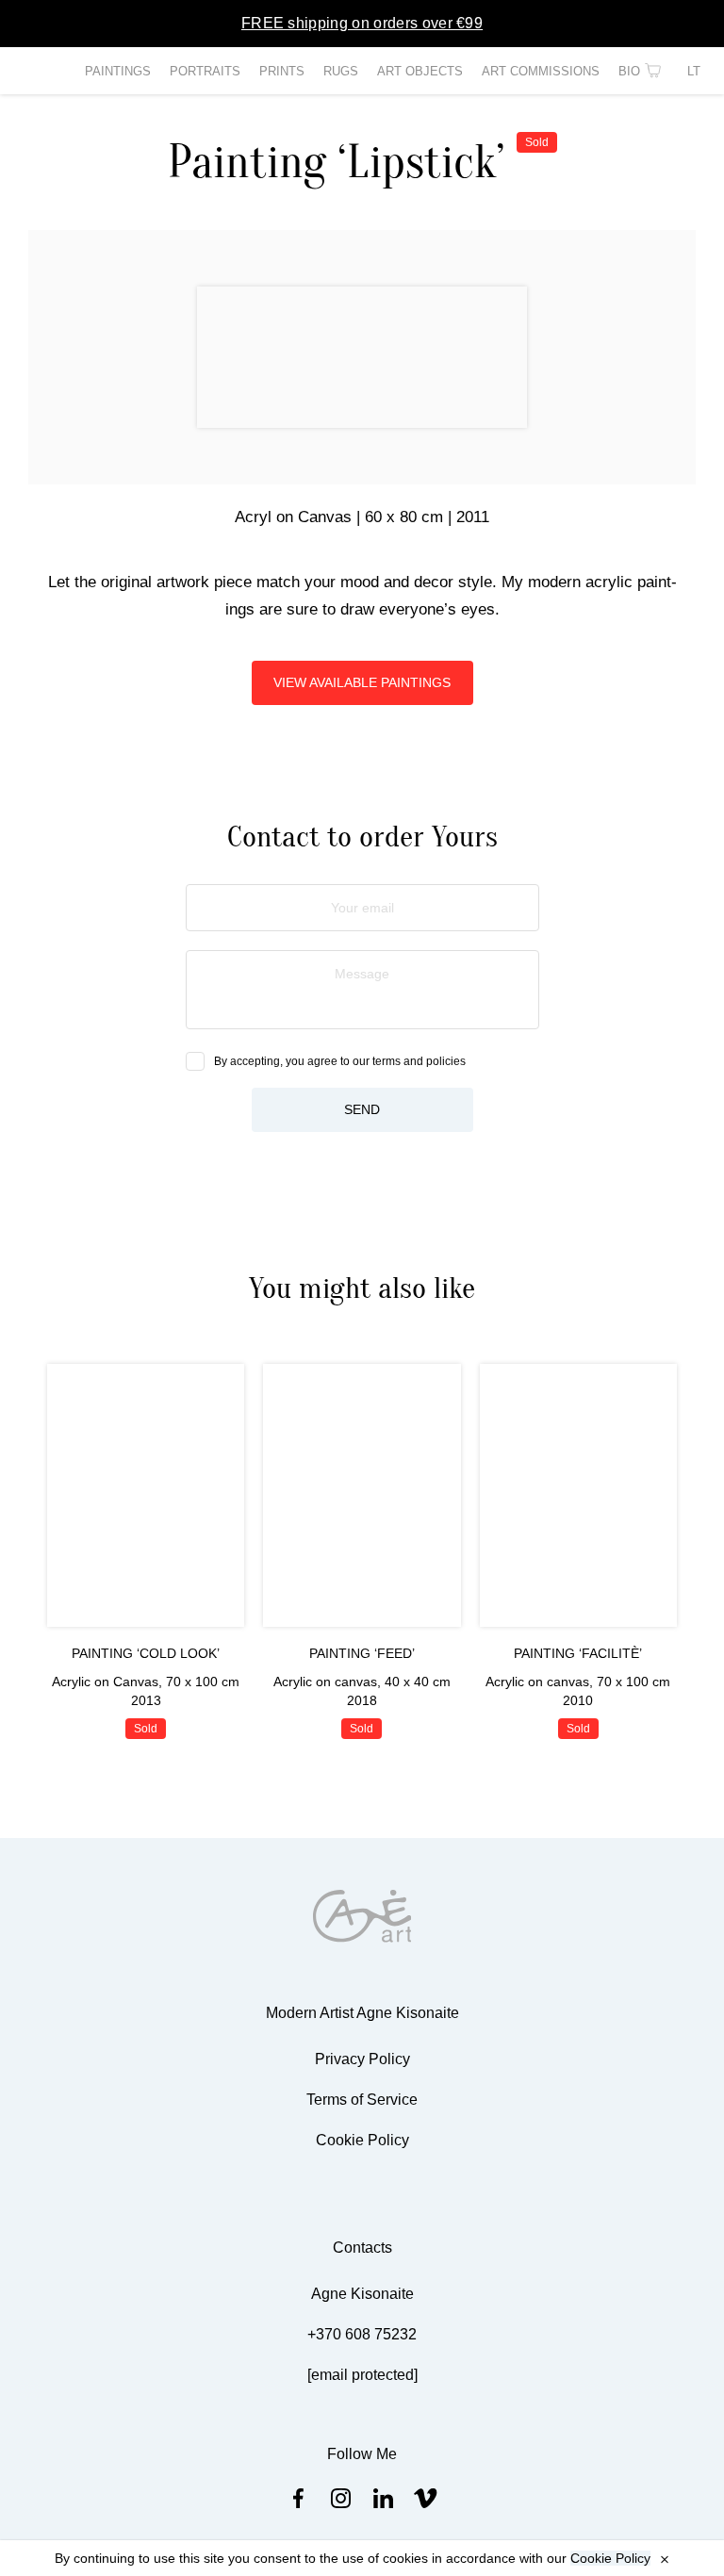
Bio (629, 71)
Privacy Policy (362, 2059)
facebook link (298, 2498)
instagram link (341, 2498)
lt (694, 71)
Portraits (205, 71)
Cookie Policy (610, 2558)
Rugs (341, 71)
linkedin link (383, 2498)
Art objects (420, 71)
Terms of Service (362, 2100)
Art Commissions (541, 71)
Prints (282, 71)
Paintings (118, 71)
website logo (362, 1916)
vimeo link (426, 2498)
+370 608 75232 (362, 2334)
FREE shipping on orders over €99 (362, 23)
